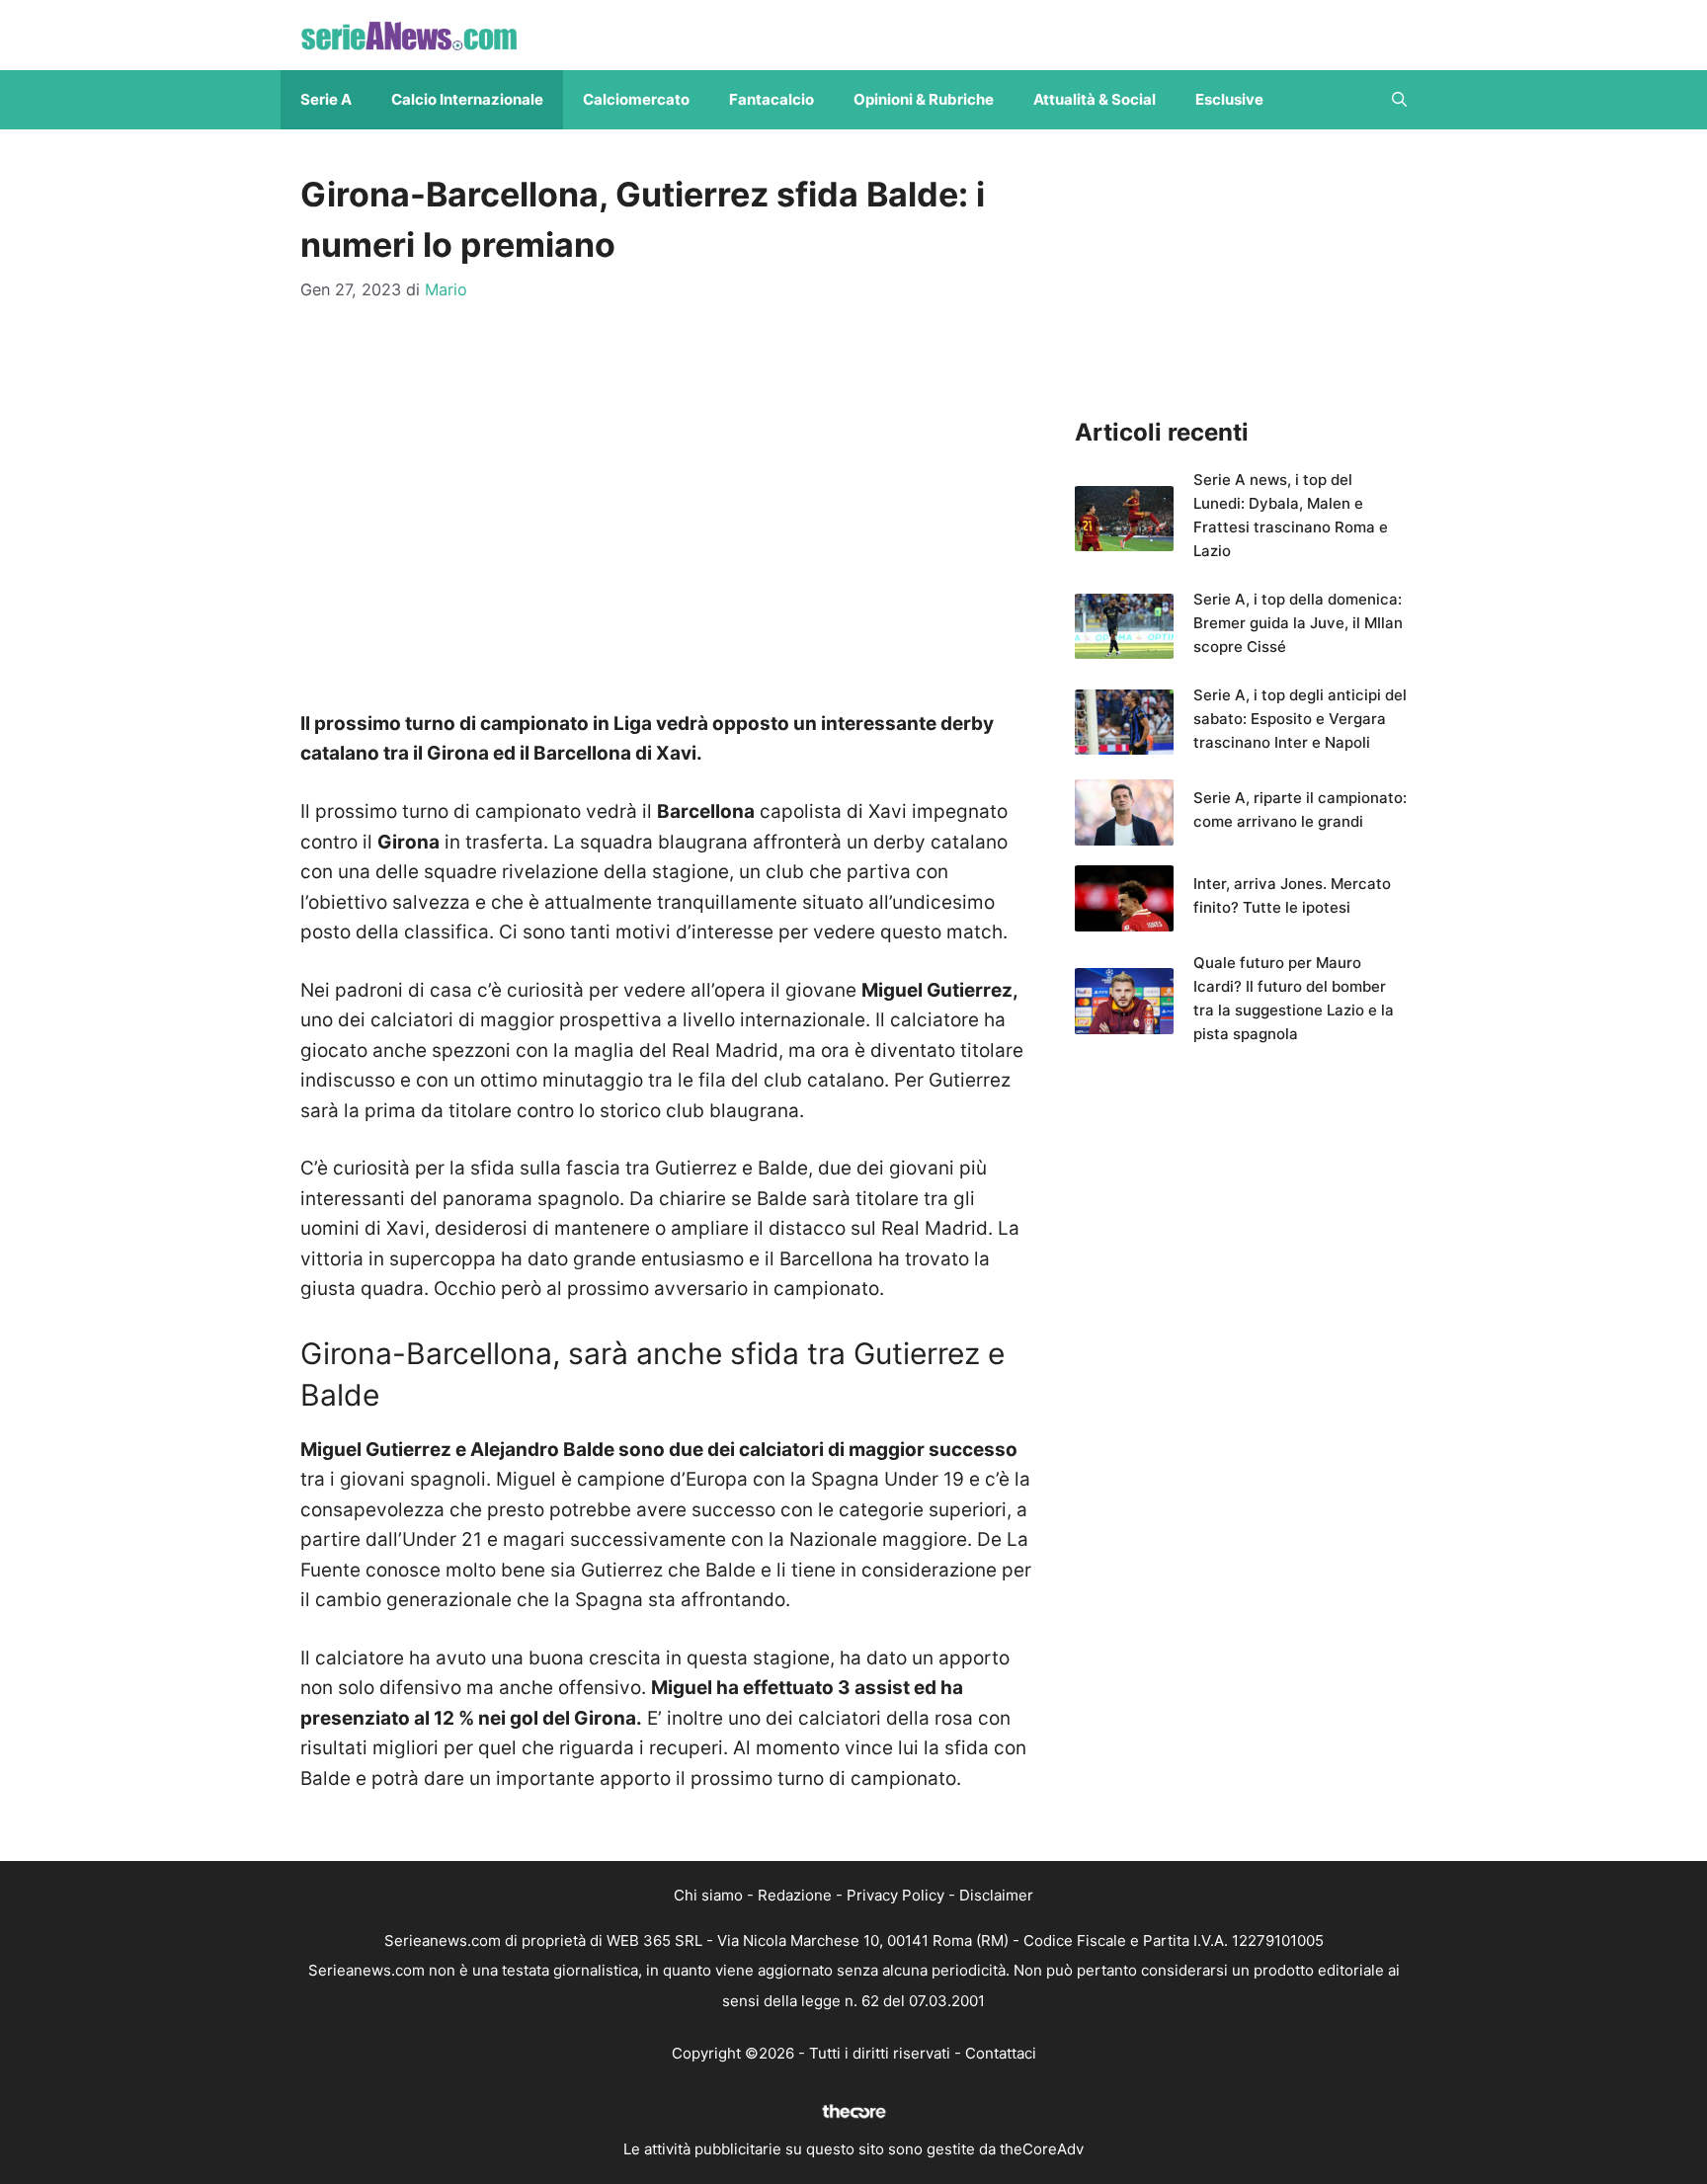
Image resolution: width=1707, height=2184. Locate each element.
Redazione (795, 1895)
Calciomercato (636, 99)
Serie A (326, 99)
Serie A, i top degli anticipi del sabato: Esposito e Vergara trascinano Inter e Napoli (1300, 719)
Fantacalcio (772, 99)
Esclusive (1229, 99)
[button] (1399, 100)
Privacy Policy (895, 1895)
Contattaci (1001, 2053)
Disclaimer (996, 1895)
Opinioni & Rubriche (924, 99)
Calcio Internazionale (467, 99)
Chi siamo (708, 1895)
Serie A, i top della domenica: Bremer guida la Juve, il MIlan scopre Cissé (1298, 623)
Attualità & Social (1095, 99)
